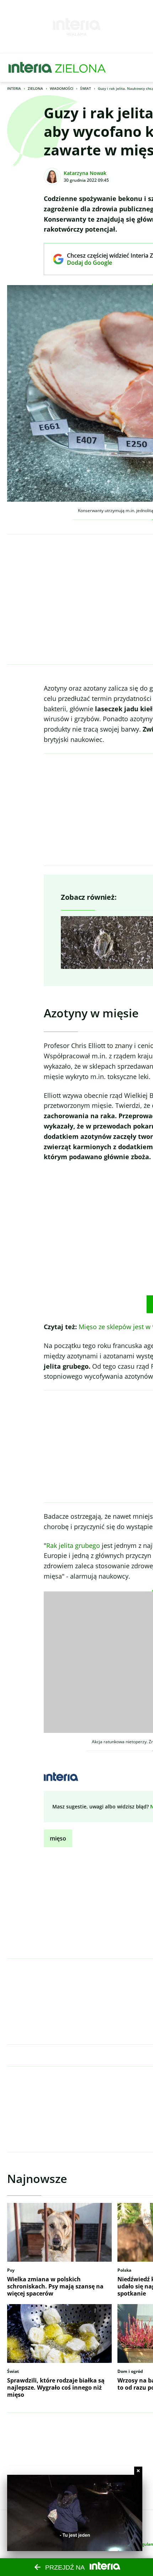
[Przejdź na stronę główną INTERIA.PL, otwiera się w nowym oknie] (30, 68)
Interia (14, 88)
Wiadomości (62, 88)
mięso (58, 1838)
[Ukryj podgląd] (138, 2471)
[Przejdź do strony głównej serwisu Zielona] (80, 68)
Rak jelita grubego (73, 1545)
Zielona (35, 88)
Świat (86, 88)
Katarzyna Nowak (85, 173)
